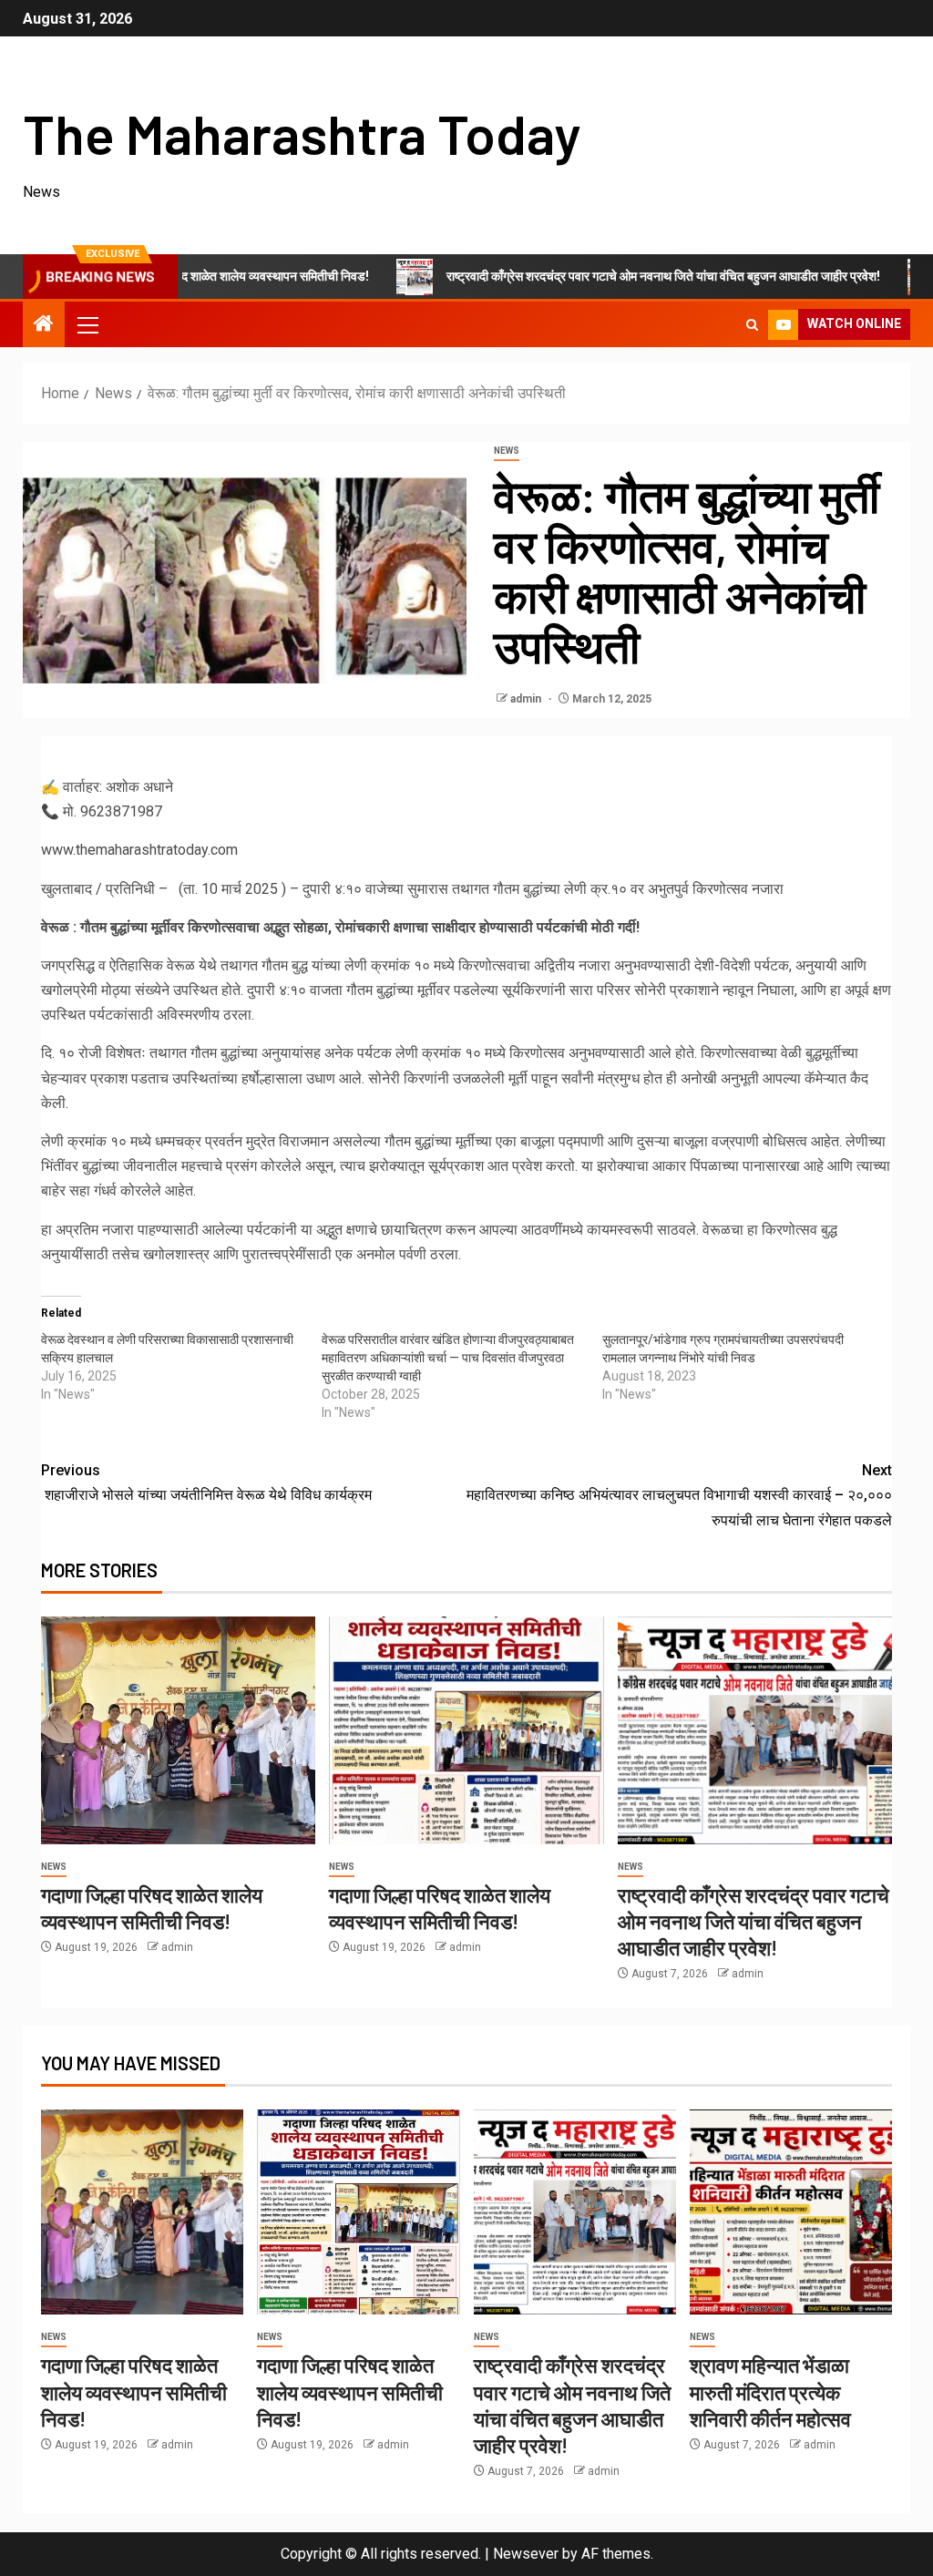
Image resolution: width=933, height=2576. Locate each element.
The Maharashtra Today (302, 133)
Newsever (526, 2554)
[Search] (752, 325)
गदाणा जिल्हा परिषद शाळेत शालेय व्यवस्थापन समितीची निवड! (134, 2391)
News (507, 451)
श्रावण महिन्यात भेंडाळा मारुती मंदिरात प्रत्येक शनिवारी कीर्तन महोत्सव (770, 2391)
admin (527, 699)
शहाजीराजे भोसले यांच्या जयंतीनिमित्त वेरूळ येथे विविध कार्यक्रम (206, 1483)
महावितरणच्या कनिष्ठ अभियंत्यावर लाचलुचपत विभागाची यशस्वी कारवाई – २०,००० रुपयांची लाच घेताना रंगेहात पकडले (679, 1495)
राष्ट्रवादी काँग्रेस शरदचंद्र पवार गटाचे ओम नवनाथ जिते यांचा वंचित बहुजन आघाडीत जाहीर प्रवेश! (589, 276)
